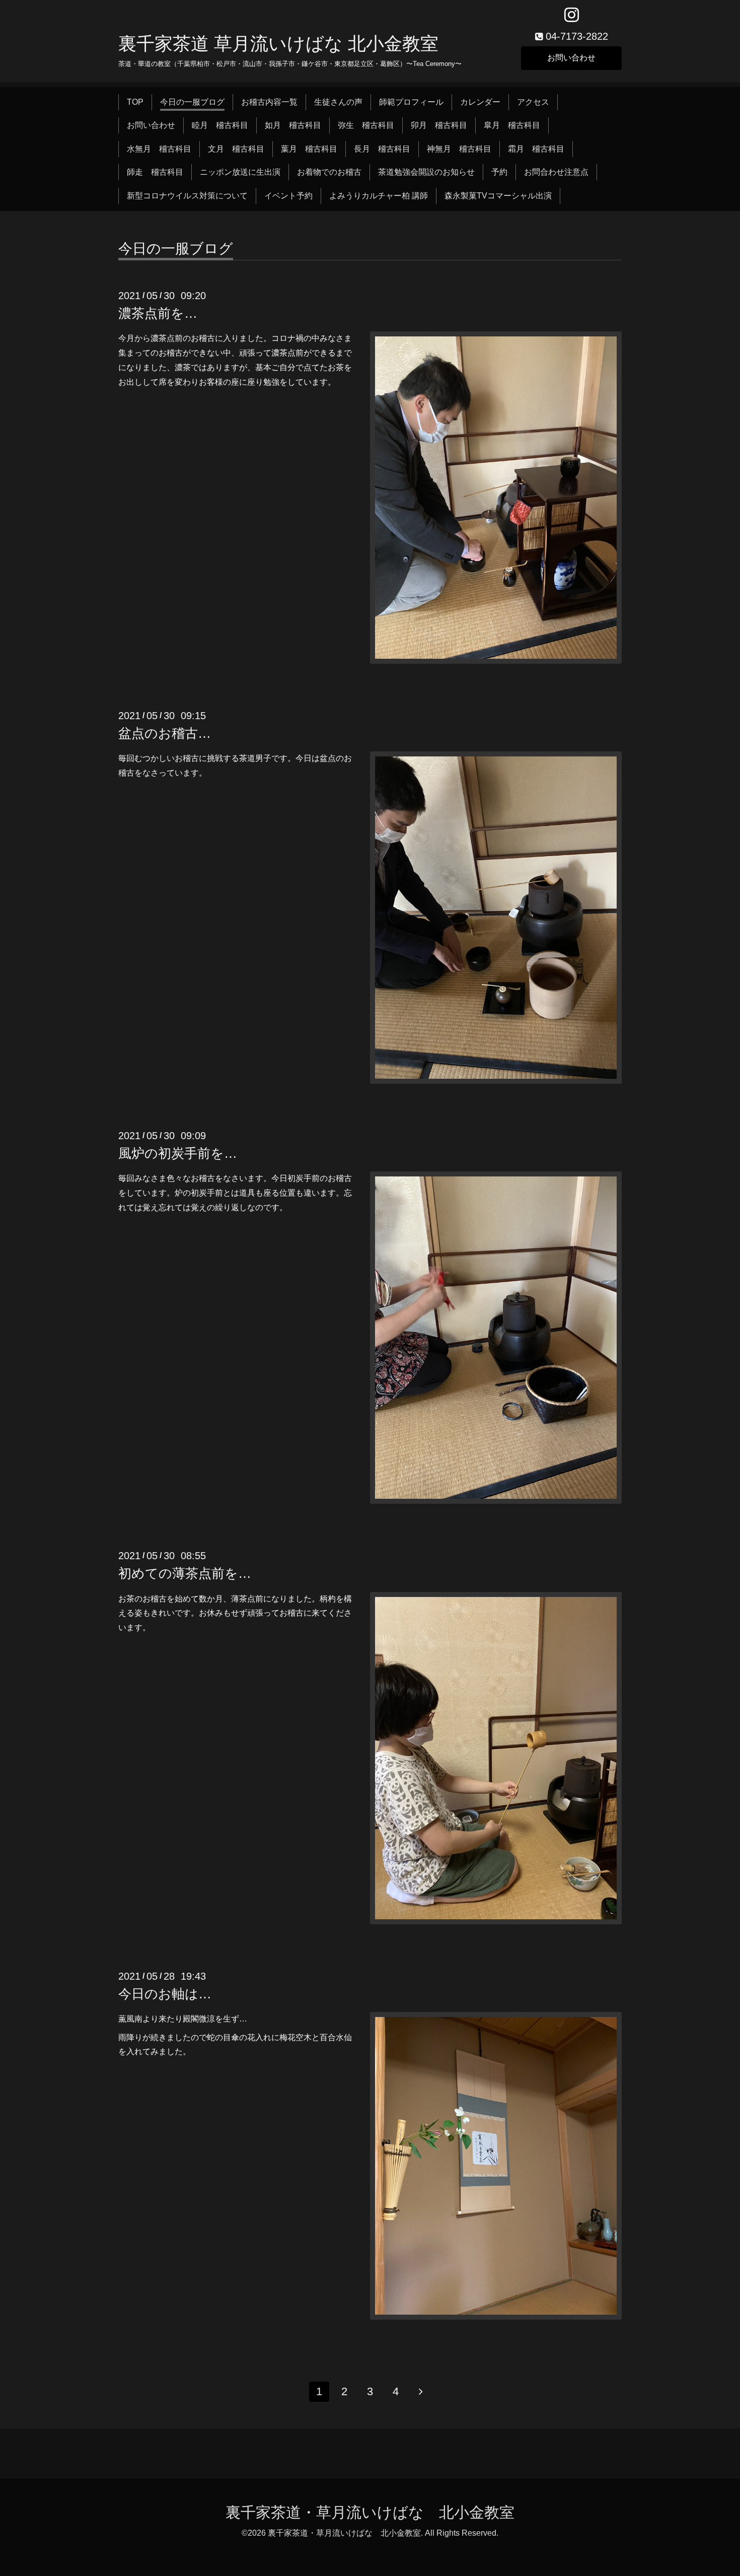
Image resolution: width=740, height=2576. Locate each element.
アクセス (533, 102)
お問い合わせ (571, 58)
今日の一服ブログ (192, 102)
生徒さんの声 (338, 102)
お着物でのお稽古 (329, 172)
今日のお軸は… (165, 1994)
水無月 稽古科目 (159, 149)
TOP (135, 102)
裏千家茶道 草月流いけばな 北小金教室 (278, 44)
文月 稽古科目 (236, 149)
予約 (499, 172)
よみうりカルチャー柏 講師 (379, 196)
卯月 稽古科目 (439, 125)
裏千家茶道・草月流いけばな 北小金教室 (370, 2512)
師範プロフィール (411, 102)
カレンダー (480, 102)
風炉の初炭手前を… (178, 1153)
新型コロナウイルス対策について (187, 196)
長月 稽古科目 (382, 149)
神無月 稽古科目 (459, 149)
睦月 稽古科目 (220, 125)
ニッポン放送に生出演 (240, 172)
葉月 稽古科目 (309, 149)
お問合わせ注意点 (556, 172)
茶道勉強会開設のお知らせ (426, 172)
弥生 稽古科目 (366, 125)
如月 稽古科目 (293, 125)
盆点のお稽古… (165, 733)
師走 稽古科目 (155, 172)
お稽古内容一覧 (269, 102)
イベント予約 (288, 196)
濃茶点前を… (158, 313)
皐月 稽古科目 (512, 125)
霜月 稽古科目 (536, 149)
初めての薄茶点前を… (185, 1573)
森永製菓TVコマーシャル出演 (498, 196)
